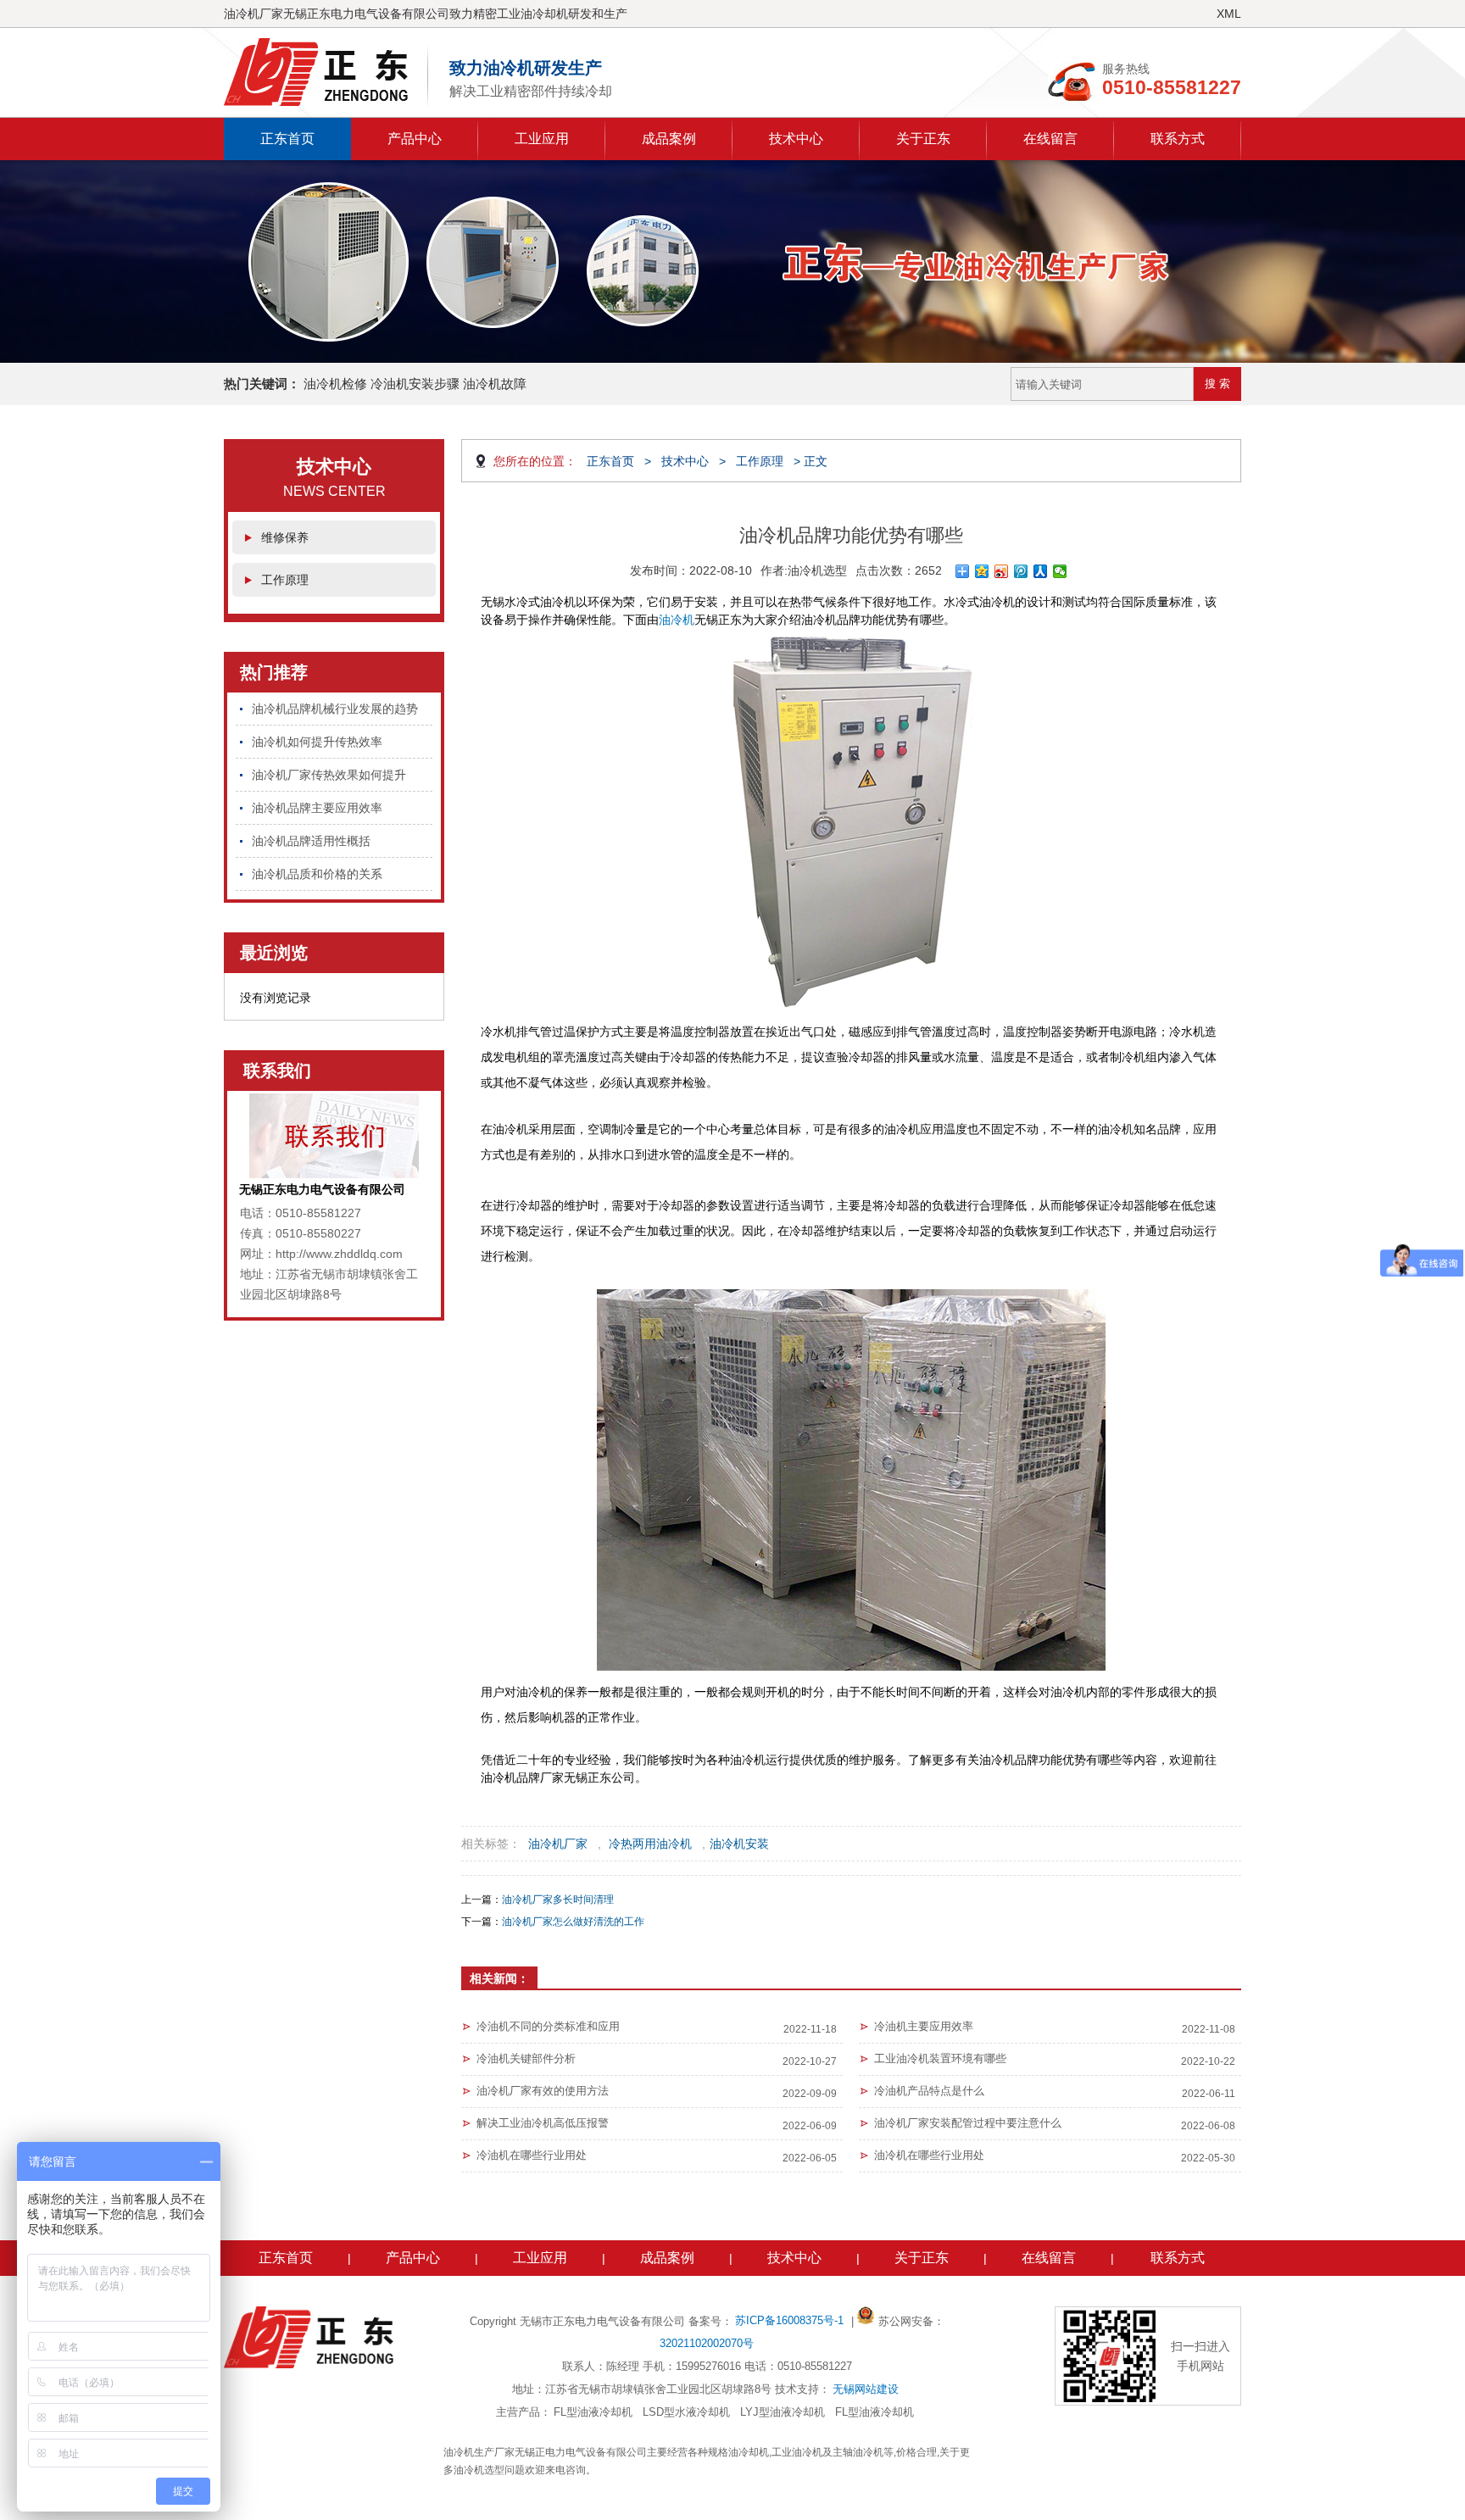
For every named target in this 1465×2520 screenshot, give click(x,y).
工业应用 (542, 139)
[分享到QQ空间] (982, 571)
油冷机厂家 (558, 1844)
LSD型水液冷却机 (686, 2412)
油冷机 (677, 620)
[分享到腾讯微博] (1021, 571)
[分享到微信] (1060, 571)
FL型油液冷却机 (593, 2412)
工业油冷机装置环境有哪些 (940, 2058)
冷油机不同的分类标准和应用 (548, 2026)
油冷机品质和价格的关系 (317, 874)
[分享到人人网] (1041, 571)
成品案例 (669, 139)
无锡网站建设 (866, 2389)
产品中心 (415, 139)
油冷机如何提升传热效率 (317, 742)
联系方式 (1178, 139)
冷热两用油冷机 (650, 1844)
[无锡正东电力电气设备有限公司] (326, 72)
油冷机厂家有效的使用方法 (543, 2091)
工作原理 (285, 580)
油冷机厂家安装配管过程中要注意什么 (968, 2123)
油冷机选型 (817, 570)
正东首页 (287, 139)
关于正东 (923, 139)
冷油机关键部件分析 (526, 2058)
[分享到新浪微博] (1002, 571)
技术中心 (796, 139)
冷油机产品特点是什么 (929, 2091)
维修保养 (285, 537)
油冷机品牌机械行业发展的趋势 (335, 709)
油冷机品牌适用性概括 (311, 841)
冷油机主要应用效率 (924, 2026)
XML (1229, 14)
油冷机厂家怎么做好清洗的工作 (573, 1922)
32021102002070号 (707, 2343)
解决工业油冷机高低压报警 (543, 2123)
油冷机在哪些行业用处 (929, 2155)
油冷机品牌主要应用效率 (317, 808)
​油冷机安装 (739, 1844)
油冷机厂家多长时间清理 (558, 1900)
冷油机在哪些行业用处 (532, 2155)
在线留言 (1050, 139)
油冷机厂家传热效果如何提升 (329, 775)
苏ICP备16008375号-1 (791, 2320)
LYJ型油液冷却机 (783, 2412)
